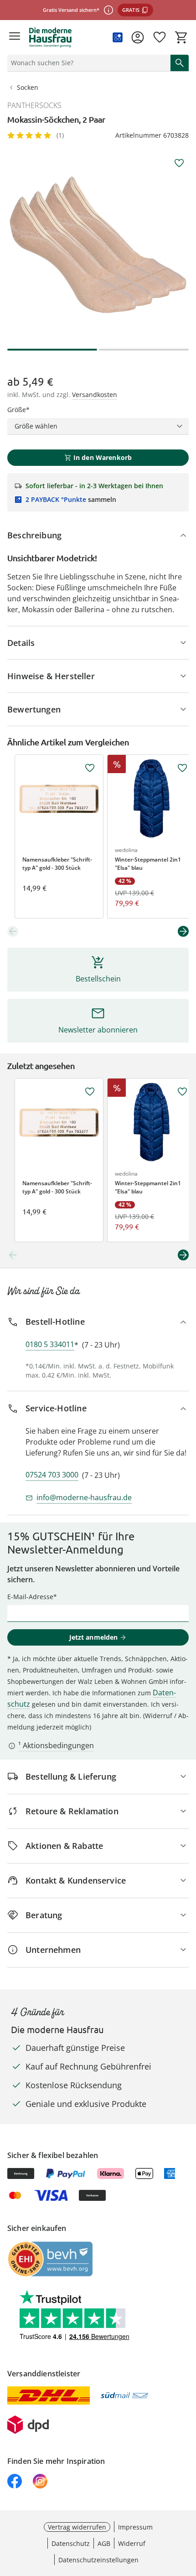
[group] (98, 244)
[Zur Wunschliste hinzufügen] (179, 163)
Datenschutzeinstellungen (98, 2560)
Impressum (135, 2527)
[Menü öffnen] (15, 37)
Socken (28, 87)
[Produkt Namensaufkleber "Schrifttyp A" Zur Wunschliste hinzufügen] (90, 768)
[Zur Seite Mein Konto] (138, 37)
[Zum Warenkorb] (181, 37)
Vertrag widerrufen (77, 2527)
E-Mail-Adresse (30, 1597)
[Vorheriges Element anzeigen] (13, 931)
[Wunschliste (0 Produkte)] (160, 37)
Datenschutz (71, 2543)
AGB (104, 2543)
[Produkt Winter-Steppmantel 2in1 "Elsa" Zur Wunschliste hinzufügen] (182, 768)
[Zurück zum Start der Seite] (187, 2512)
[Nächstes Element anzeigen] (183, 931)
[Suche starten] (180, 63)
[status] (87, 63)
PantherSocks (34, 105)
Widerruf (132, 2543)
